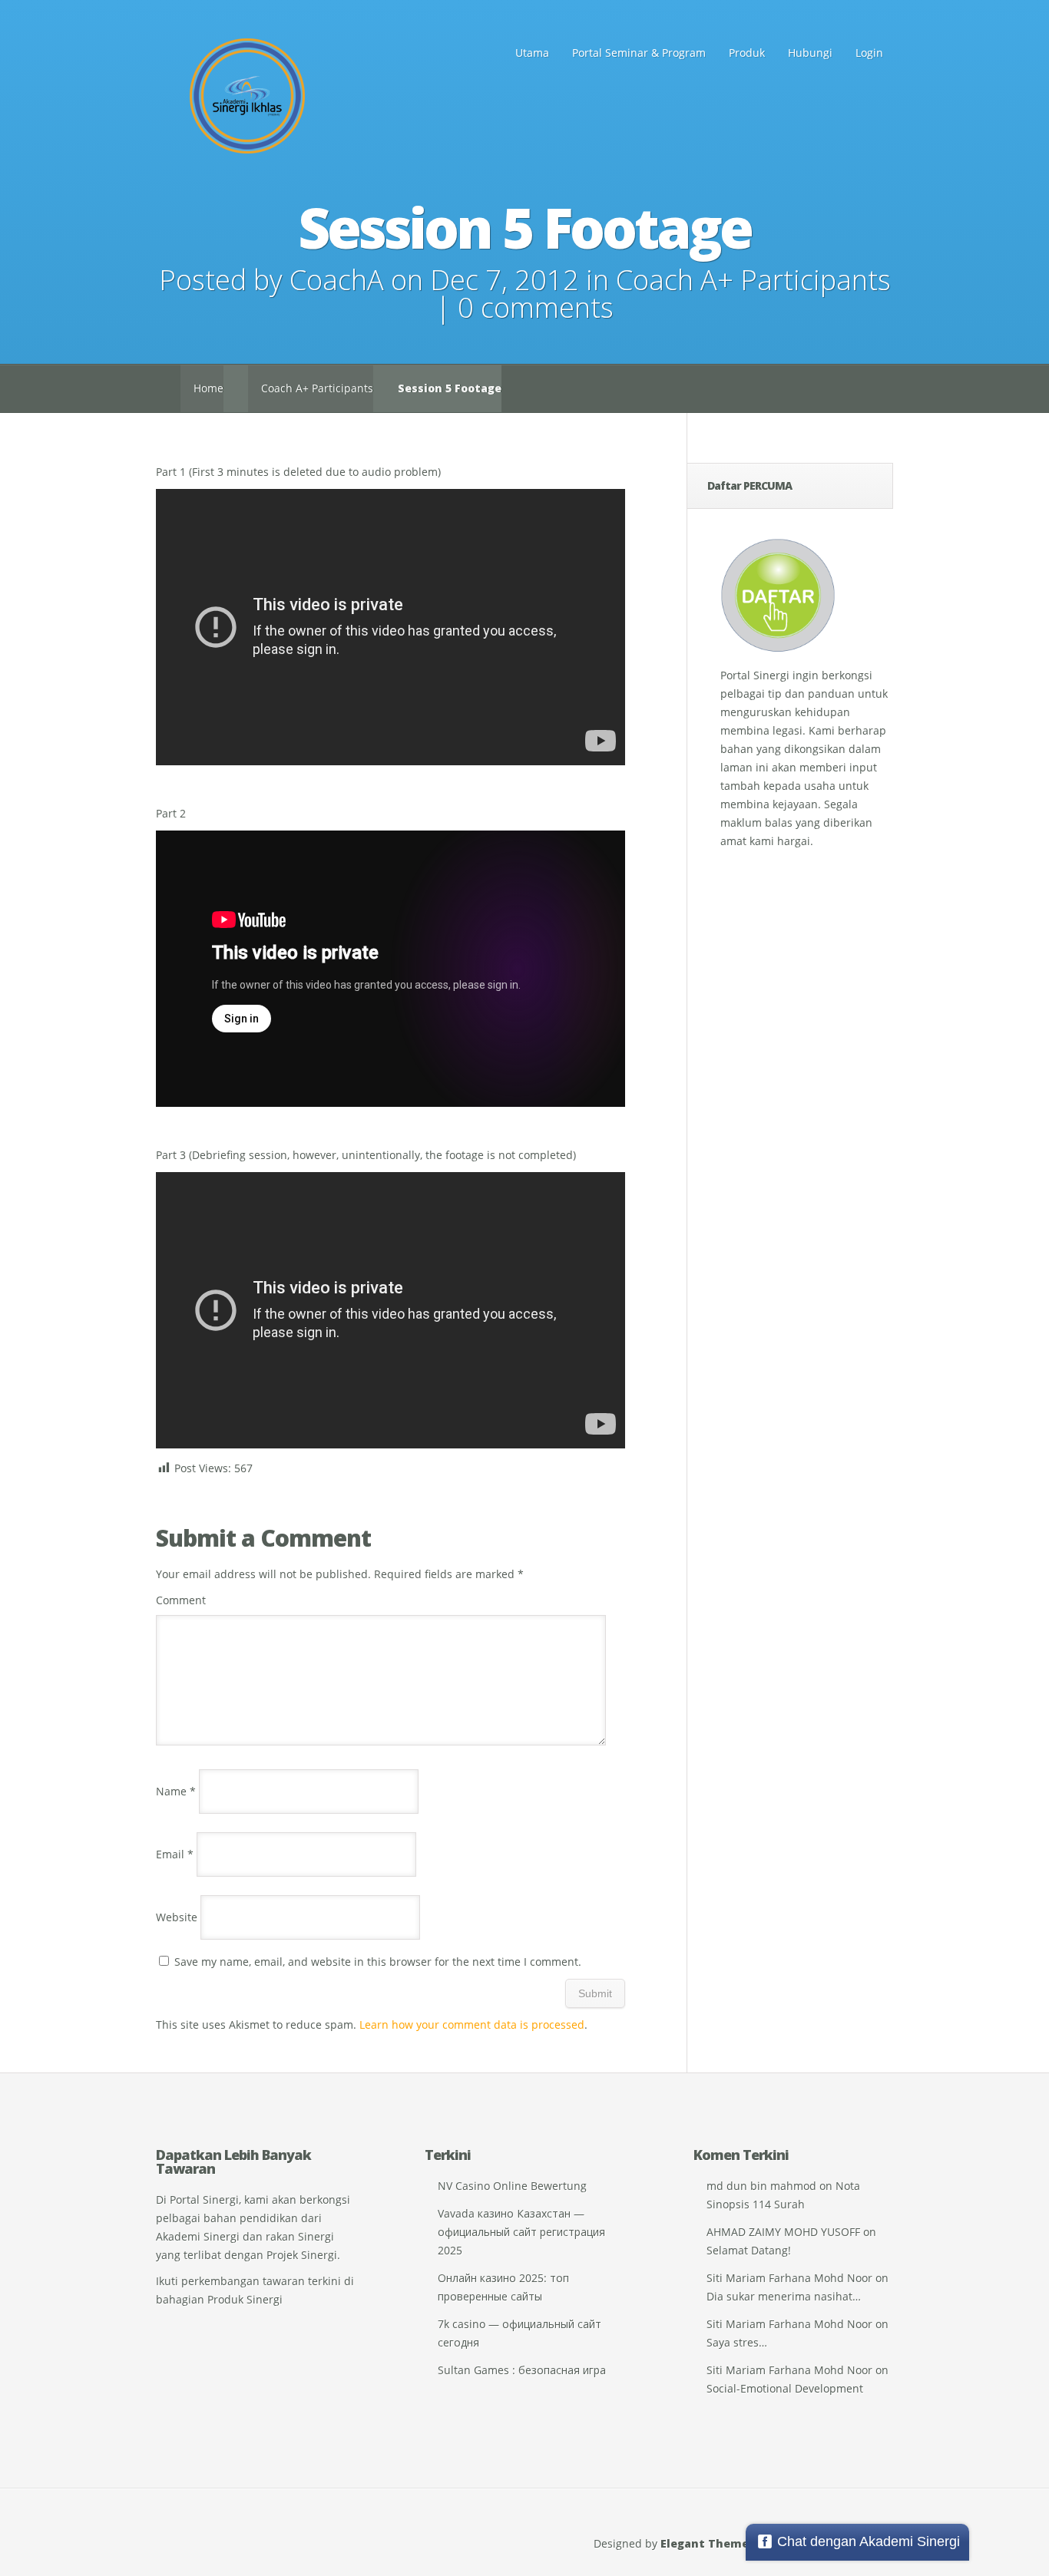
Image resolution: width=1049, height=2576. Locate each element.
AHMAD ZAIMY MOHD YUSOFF (783, 2232)
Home (208, 388)
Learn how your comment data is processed (472, 2024)
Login (869, 53)
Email (175, 1854)
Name (176, 1791)
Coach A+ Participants (753, 280)
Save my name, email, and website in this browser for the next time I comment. (378, 1962)
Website (177, 1917)
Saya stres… (737, 2342)
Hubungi (810, 53)
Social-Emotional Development (785, 2388)
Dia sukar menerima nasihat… (784, 2296)
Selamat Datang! (749, 2250)
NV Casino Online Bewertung (512, 2186)
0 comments (536, 307)
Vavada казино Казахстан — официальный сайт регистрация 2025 (521, 2232)
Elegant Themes (708, 2543)
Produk (747, 53)
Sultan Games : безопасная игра (522, 2370)
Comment (181, 1600)
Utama (532, 53)
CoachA (337, 280)
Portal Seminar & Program (639, 53)
